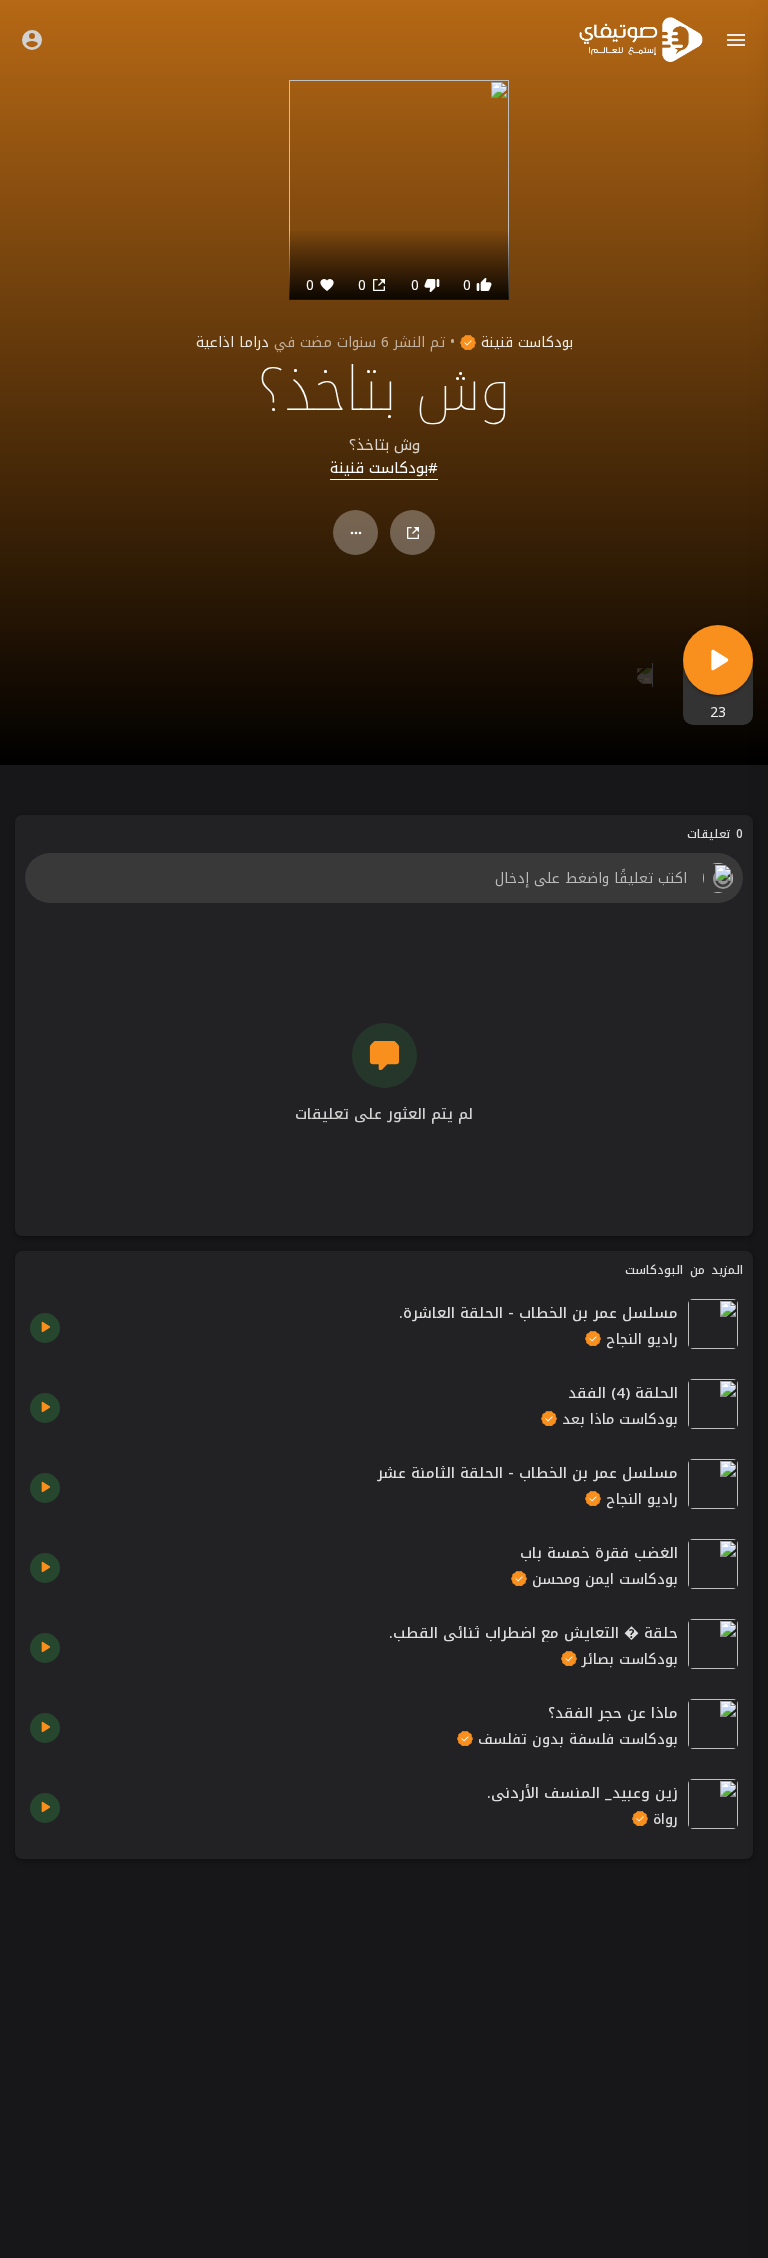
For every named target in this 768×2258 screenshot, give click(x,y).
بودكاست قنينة (524, 342)
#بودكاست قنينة (384, 469)
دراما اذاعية (232, 342)
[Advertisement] (384, 2014)
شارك (412, 532)
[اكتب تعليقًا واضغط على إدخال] (383, 878)
